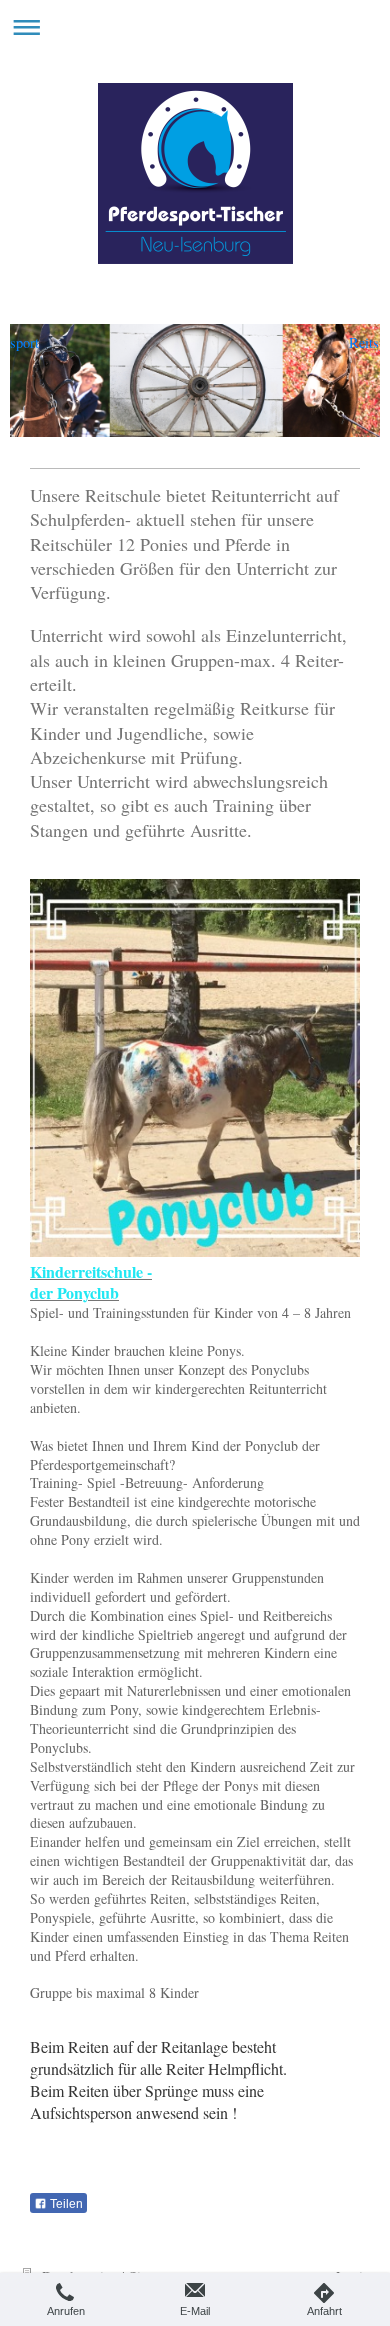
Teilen (65, 2204)
